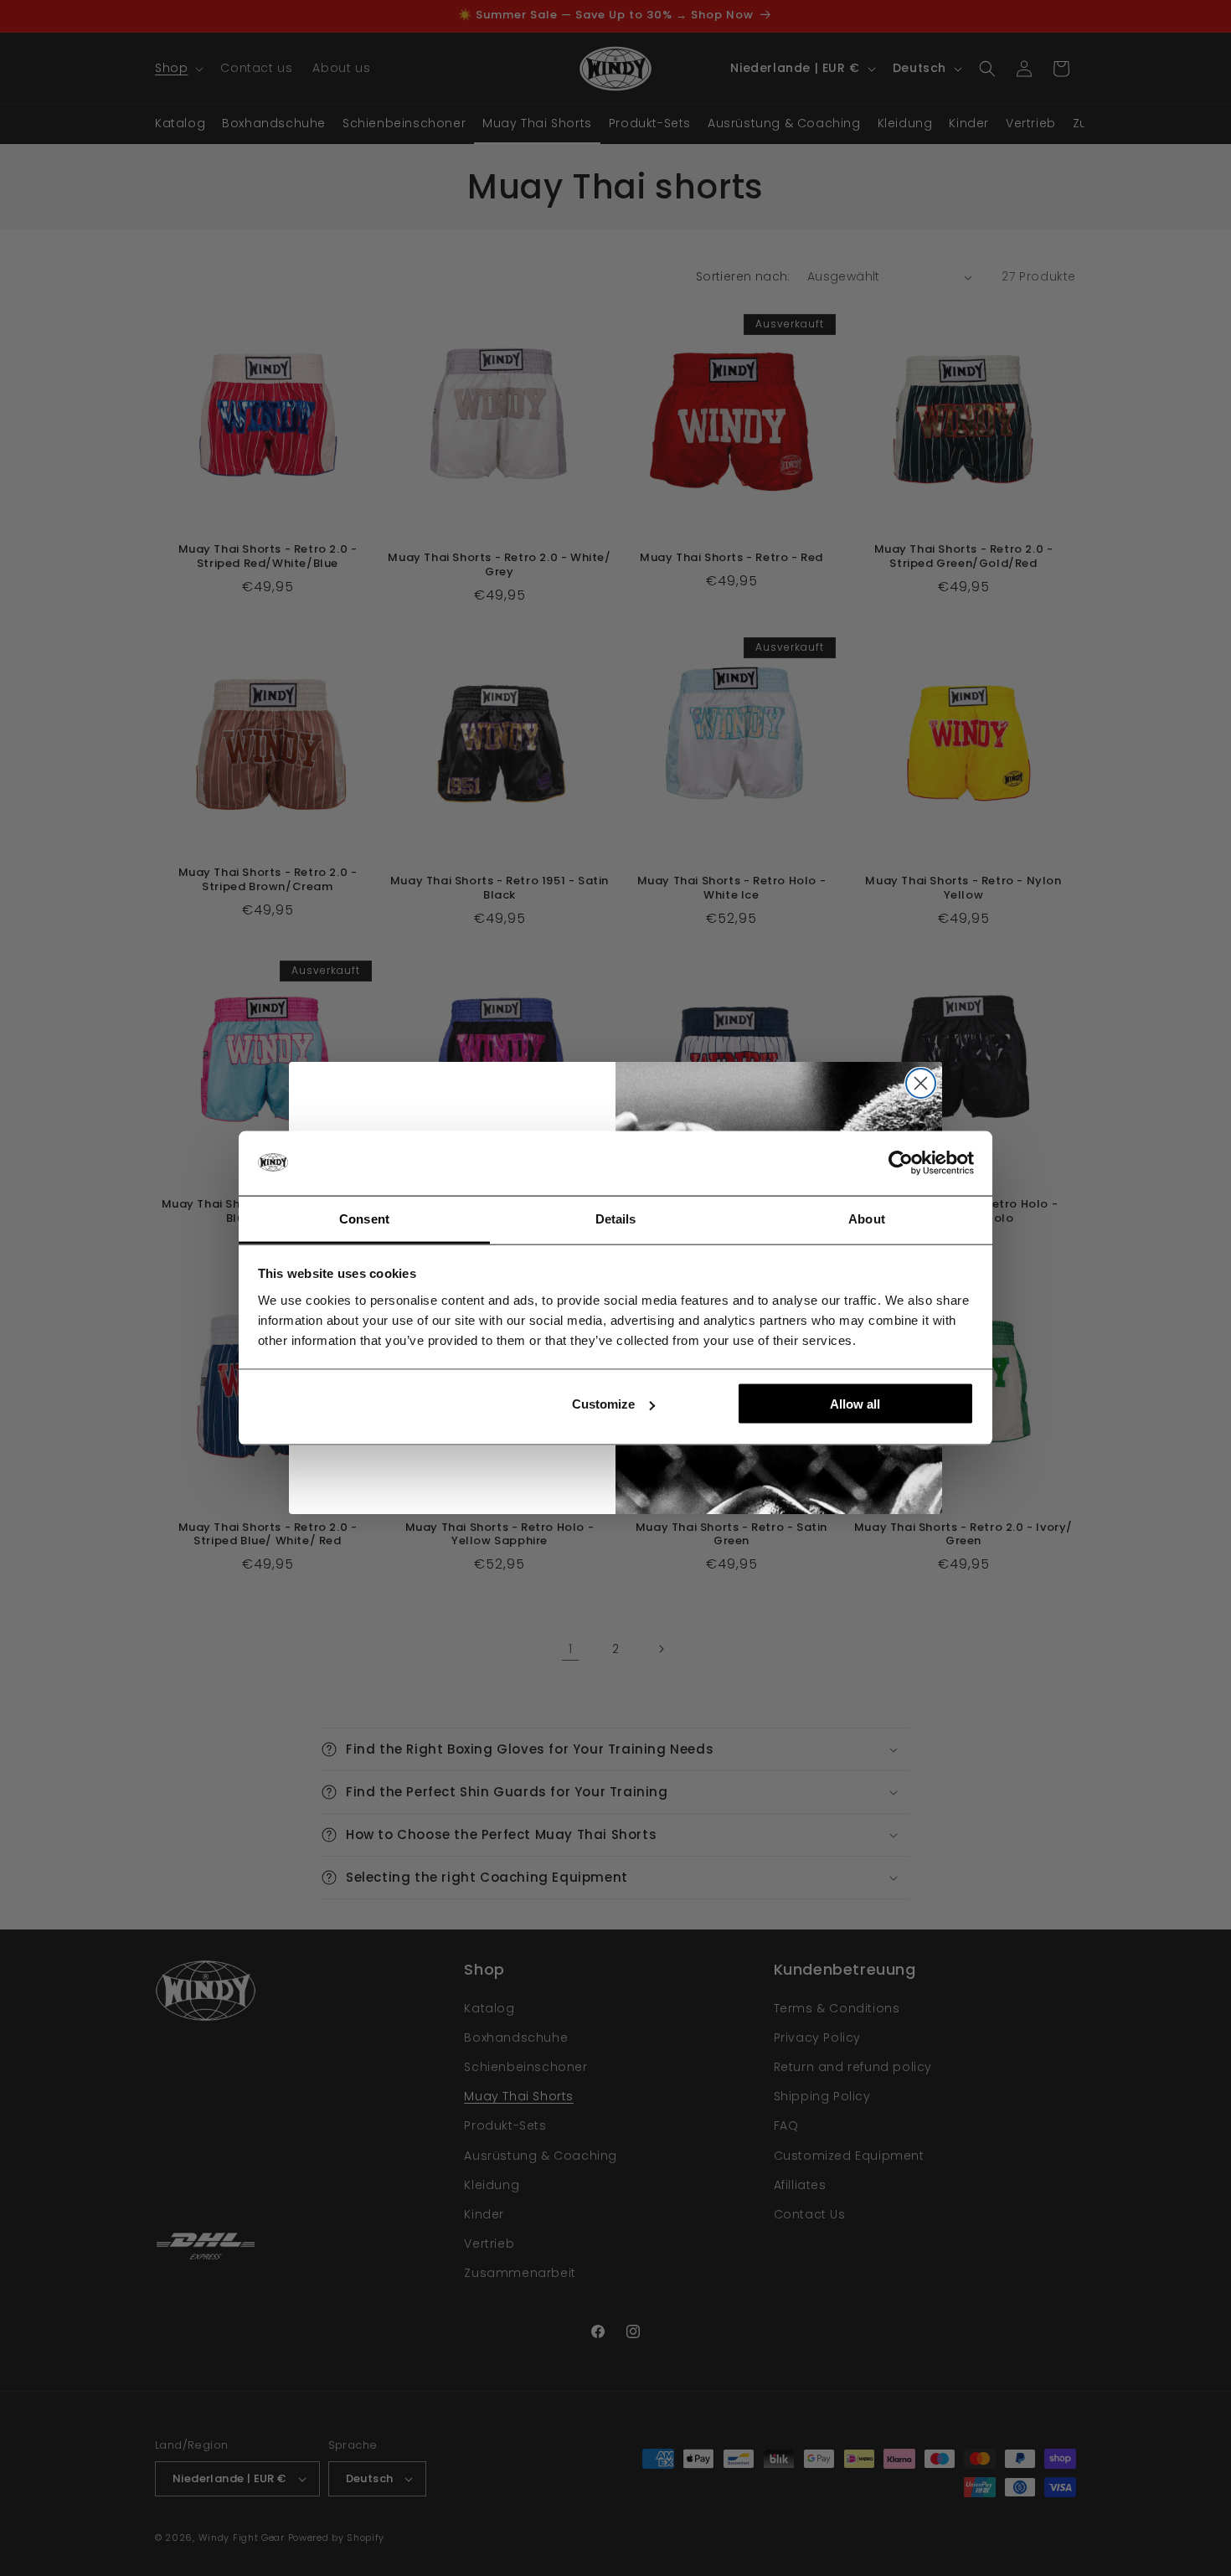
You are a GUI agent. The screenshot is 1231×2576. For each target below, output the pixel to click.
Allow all (855, 1404)
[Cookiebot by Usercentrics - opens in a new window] (901, 1163)
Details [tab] (616, 1218)
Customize (603, 1404)
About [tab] (867, 1218)
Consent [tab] (364, 1218)
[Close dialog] (921, 1083)
